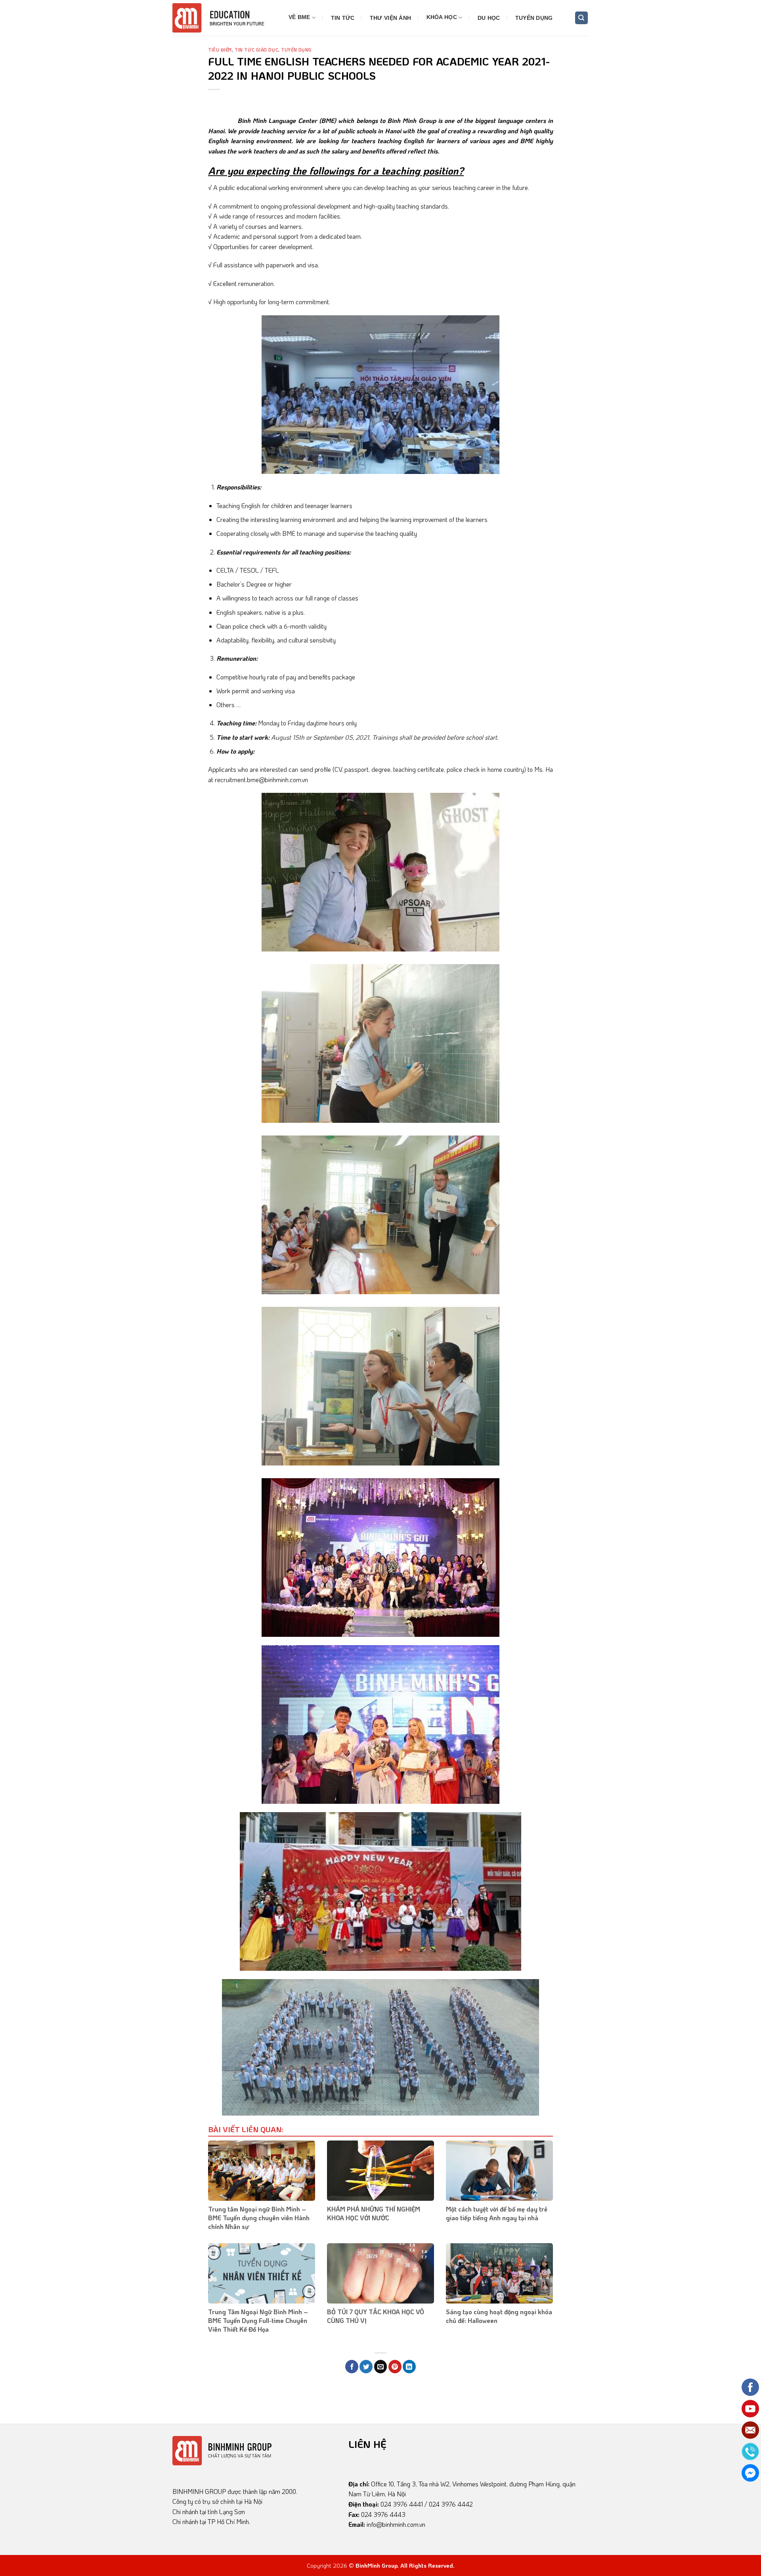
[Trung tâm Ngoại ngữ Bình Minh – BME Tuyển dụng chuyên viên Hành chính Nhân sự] (262, 2171)
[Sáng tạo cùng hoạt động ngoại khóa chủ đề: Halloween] (499, 2273)
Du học (489, 18)
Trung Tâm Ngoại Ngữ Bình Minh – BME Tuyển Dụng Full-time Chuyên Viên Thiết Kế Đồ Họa (258, 2321)
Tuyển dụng (534, 18)
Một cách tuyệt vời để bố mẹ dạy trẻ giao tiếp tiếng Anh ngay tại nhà (497, 2213)
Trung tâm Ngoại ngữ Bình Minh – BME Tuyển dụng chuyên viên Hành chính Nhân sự (259, 2218)
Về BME (299, 17)
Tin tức (343, 18)
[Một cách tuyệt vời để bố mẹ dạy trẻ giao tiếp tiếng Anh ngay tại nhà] (499, 2171)
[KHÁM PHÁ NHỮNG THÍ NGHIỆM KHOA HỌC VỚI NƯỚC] (380, 2171)
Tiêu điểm (220, 50)
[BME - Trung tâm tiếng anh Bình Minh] (223, 18)
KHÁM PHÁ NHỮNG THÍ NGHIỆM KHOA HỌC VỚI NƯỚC (374, 2213)
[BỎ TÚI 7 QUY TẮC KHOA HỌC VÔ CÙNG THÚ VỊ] (380, 2273)
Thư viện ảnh (390, 18)
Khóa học (442, 17)
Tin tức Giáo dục (256, 50)
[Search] (582, 18)
